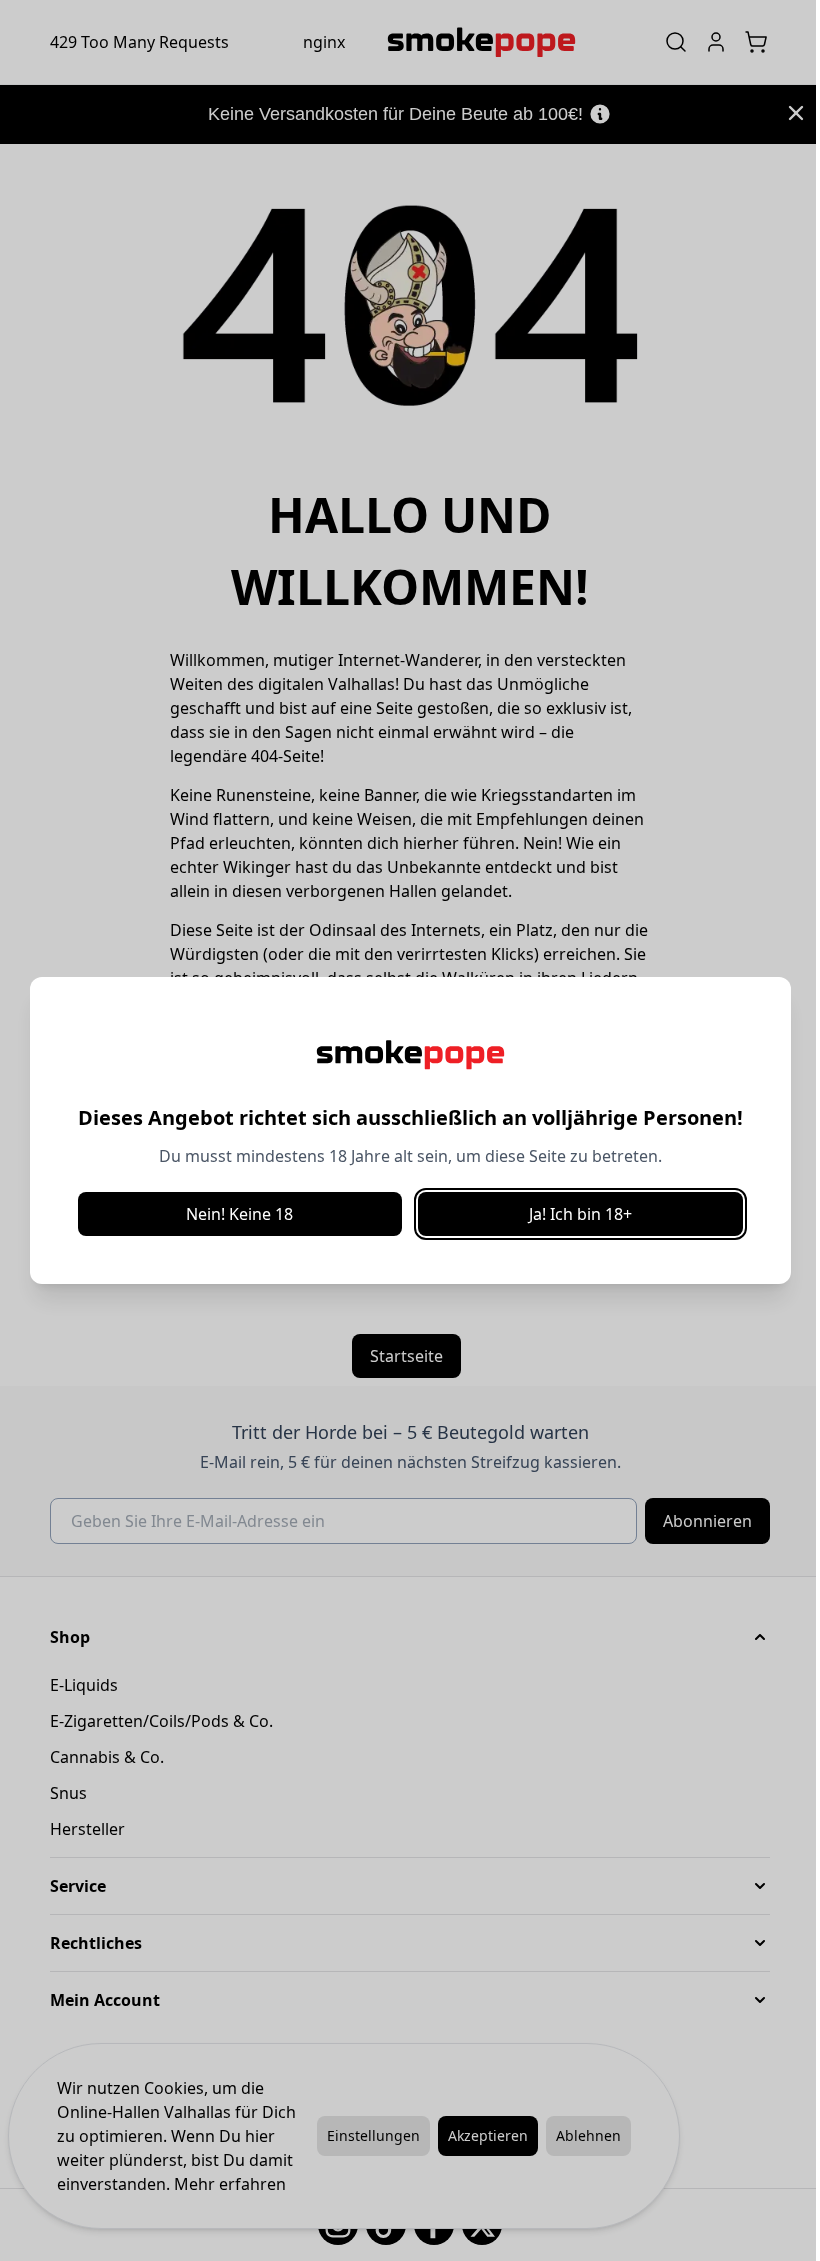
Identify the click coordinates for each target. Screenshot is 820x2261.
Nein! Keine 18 (239, 1214)
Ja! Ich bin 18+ (580, 1214)
